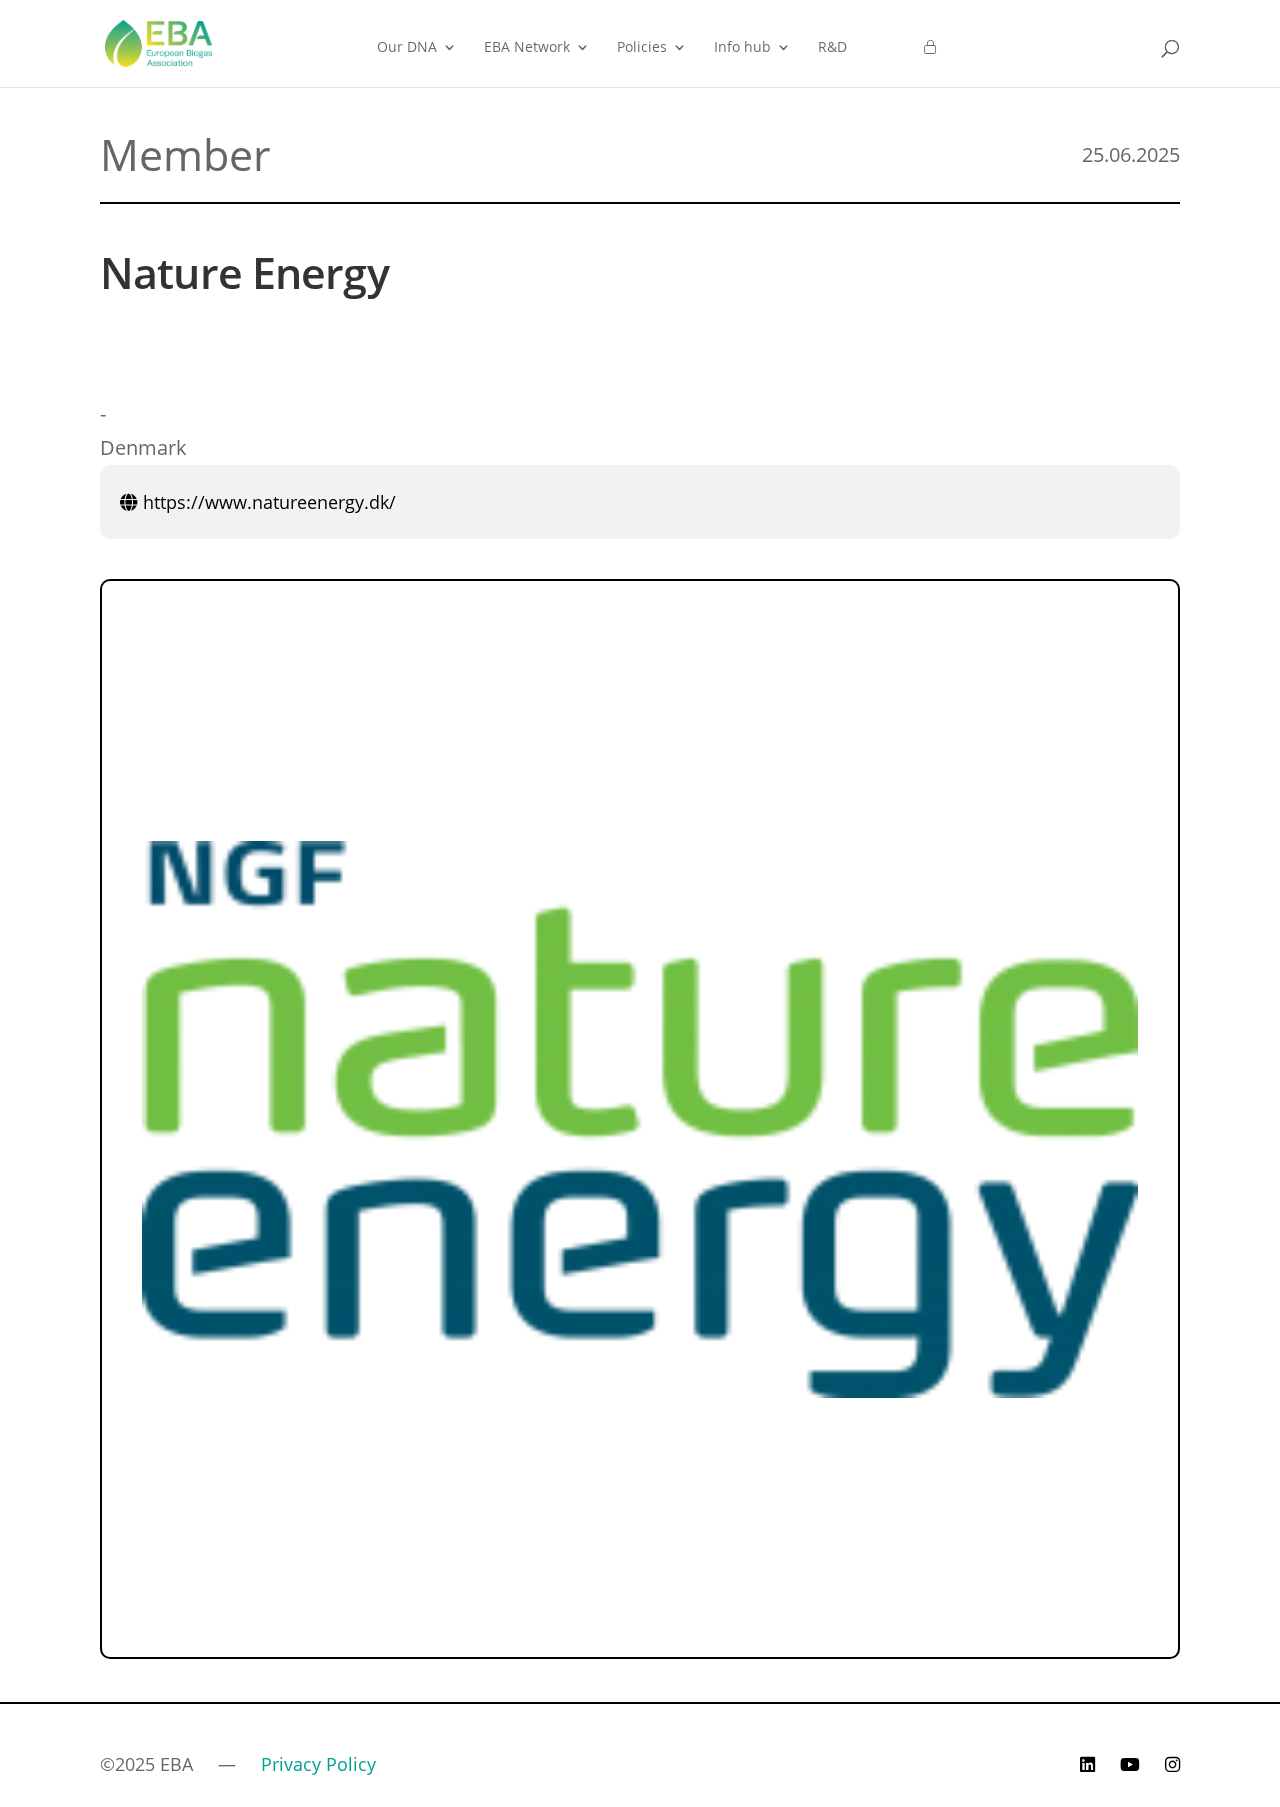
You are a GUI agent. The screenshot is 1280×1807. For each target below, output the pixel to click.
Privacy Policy (318, 1764)
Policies (642, 48)
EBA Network (527, 48)
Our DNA (407, 48)
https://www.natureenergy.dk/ (267, 502)
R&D (832, 48)
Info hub (742, 48)
